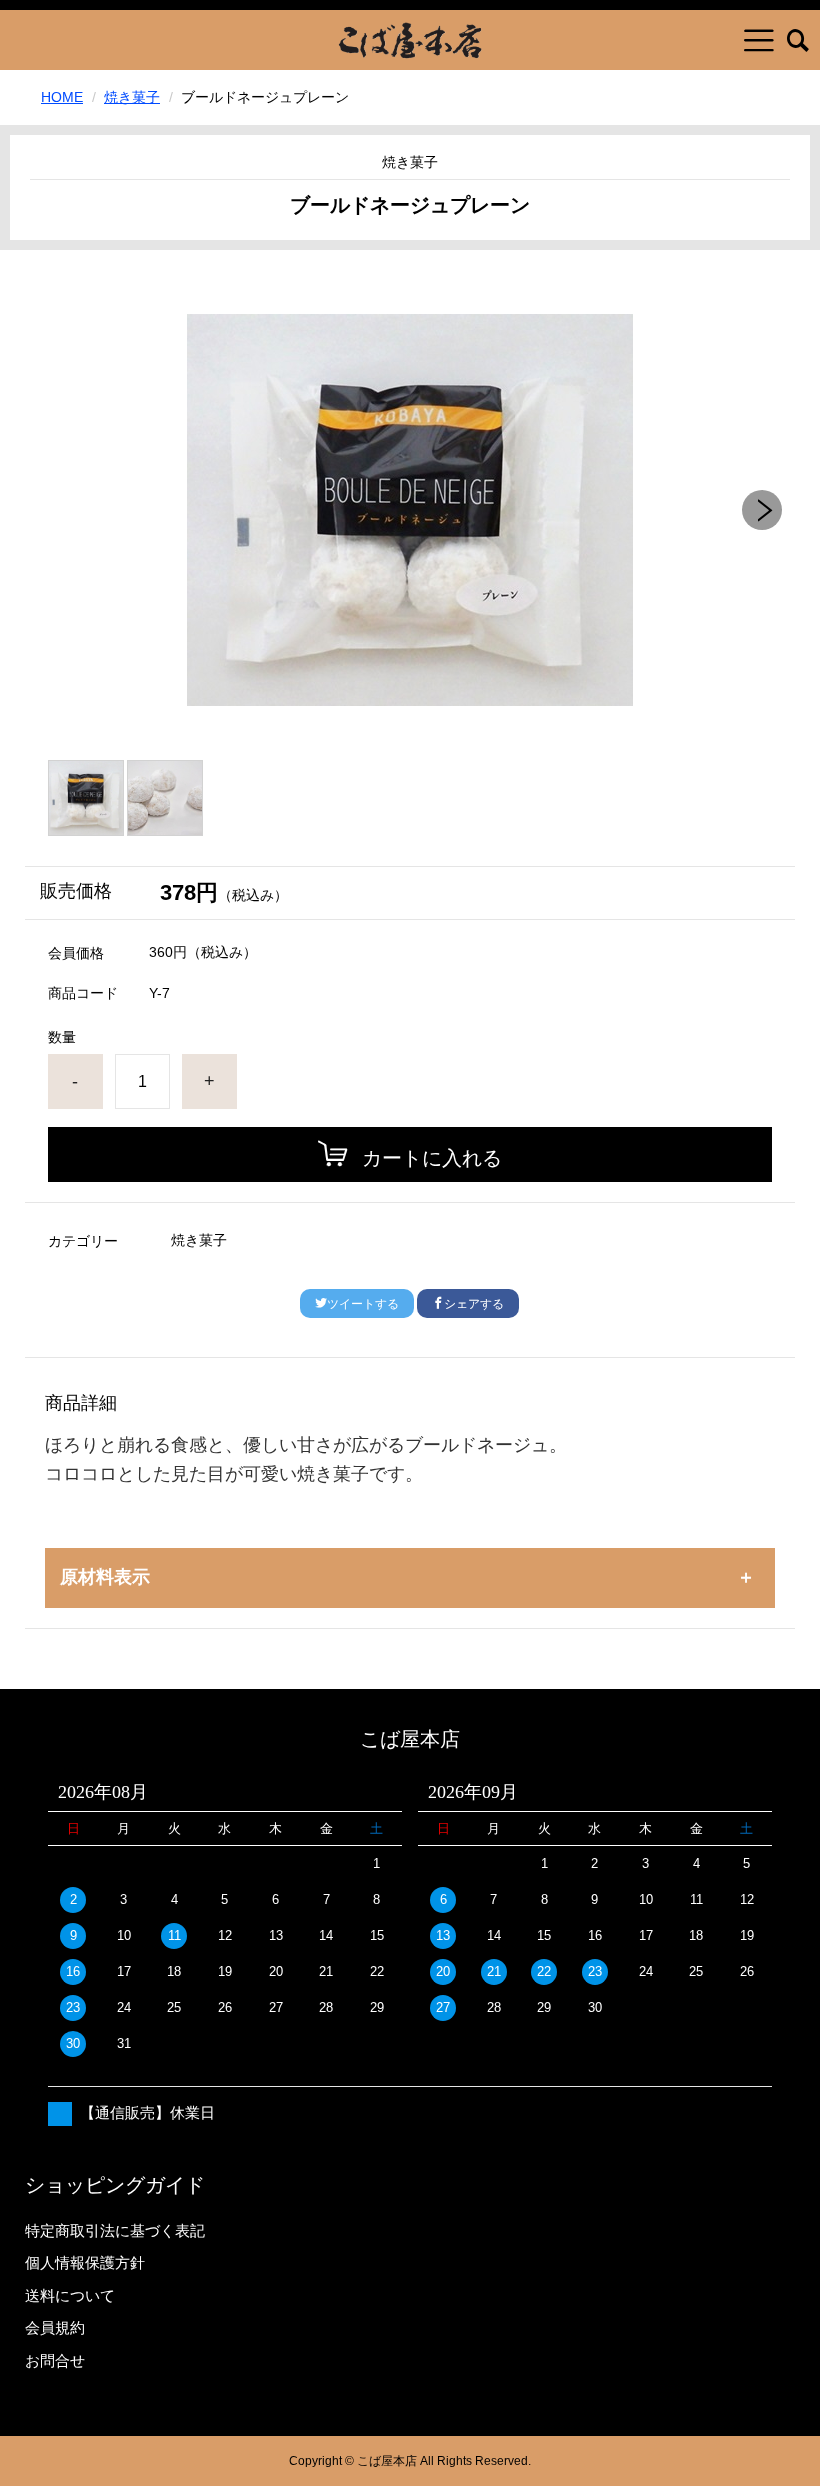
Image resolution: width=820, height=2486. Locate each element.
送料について (70, 2295)
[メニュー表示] (759, 40)
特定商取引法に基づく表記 (115, 2230)
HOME (62, 97)
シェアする (474, 1304)
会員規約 (55, 2327)
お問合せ (55, 2360)
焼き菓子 (132, 97)
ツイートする (363, 1304)
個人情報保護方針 (85, 2262)
